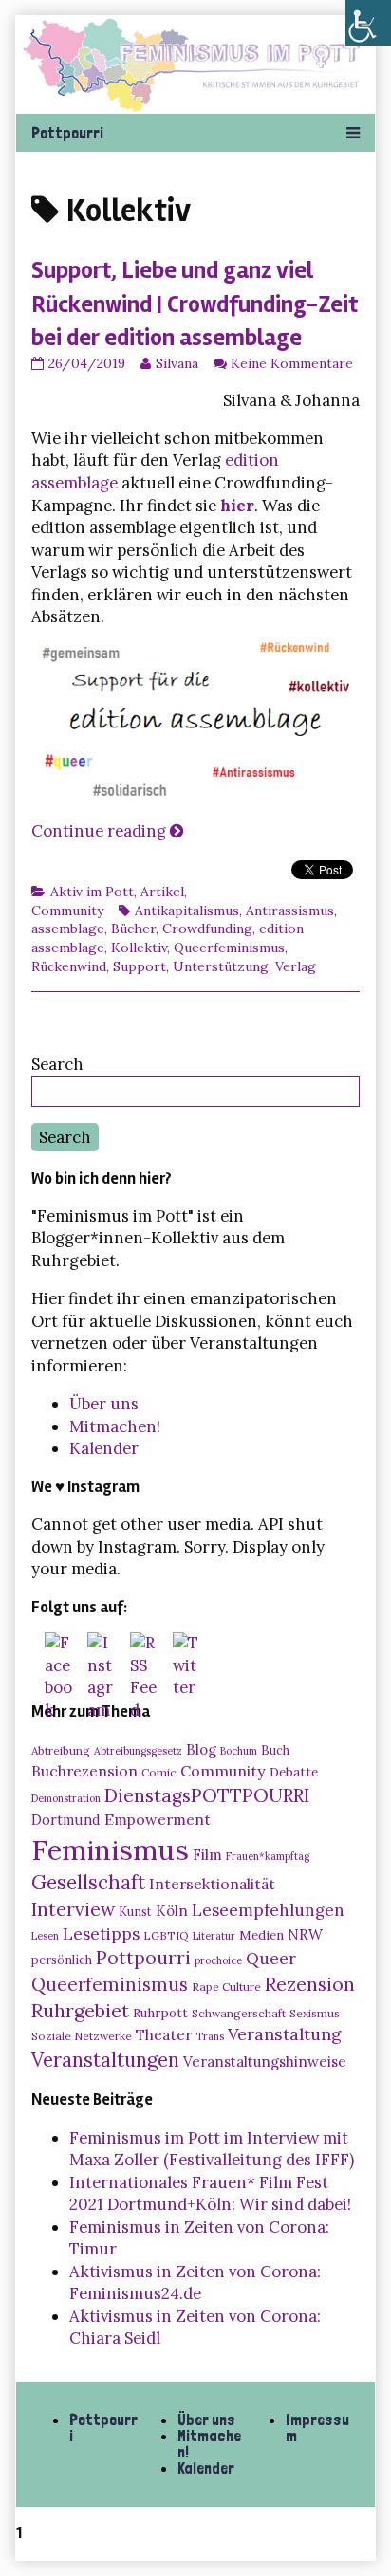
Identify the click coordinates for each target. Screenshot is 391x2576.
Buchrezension (84, 1771)
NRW (305, 1934)
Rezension (310, 1984)
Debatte (294, 1772)
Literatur (214, 1936)
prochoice (218, 1960)
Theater (164, 2034)
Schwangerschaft (239, 2013)
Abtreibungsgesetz (138, 1751)
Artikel (162, 892)
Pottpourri (143, 1958)
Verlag (296, 966)
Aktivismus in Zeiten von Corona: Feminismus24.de (195, 2283)
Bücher (133, 929)
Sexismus (315, 2013)
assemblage (68, 929)
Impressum (317, 2428)
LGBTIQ (166, 1935)
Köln (172, 1911)
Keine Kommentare (292, 363)
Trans (210, 2036)
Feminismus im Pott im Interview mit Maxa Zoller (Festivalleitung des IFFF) (212, 2149)
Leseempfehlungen (268, 1910)
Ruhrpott (160, 2013)
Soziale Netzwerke (82, 2036)
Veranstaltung (285, 2034)
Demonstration (66, 1798)
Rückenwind (69, 966)
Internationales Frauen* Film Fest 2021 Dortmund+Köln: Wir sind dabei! (210, 2194)
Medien (261, 1935)
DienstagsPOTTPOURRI (207, 1795)
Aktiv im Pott (92, 892)
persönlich (62, 1960)
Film (207, 1854)
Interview (73, 1909)
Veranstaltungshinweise (265, 2061)
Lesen (45, 1936)
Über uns (104, 1404)
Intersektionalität (212, 1884)
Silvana (177, 363)
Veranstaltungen (105, 2060)
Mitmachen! (115, 1426)
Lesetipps (101, 1934)
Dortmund (66, 1820)
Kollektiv (139, 948)
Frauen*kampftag (268, 1856)
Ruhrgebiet (80, 2010)
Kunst (135, 1911)
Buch (275, 1750)
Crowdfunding (207, 929)
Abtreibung (61, 1750)
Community (67, 911)
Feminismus (110, 1849)
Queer (271, 1959)
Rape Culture (226, 1987)
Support (140, 966)
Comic (159, 1772)
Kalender (104, 1448)
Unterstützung (221, 966)
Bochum (239, 1751)
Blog (201, 1749)
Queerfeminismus (229, 948)
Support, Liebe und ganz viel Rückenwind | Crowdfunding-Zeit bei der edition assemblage (195, 304)
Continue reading (107, 831)
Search (57, 1064)
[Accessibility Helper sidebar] (368, 23)
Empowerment (158, 1819)
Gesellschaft (88, 1882)
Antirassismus (290, 911)
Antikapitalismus (187, 911)
